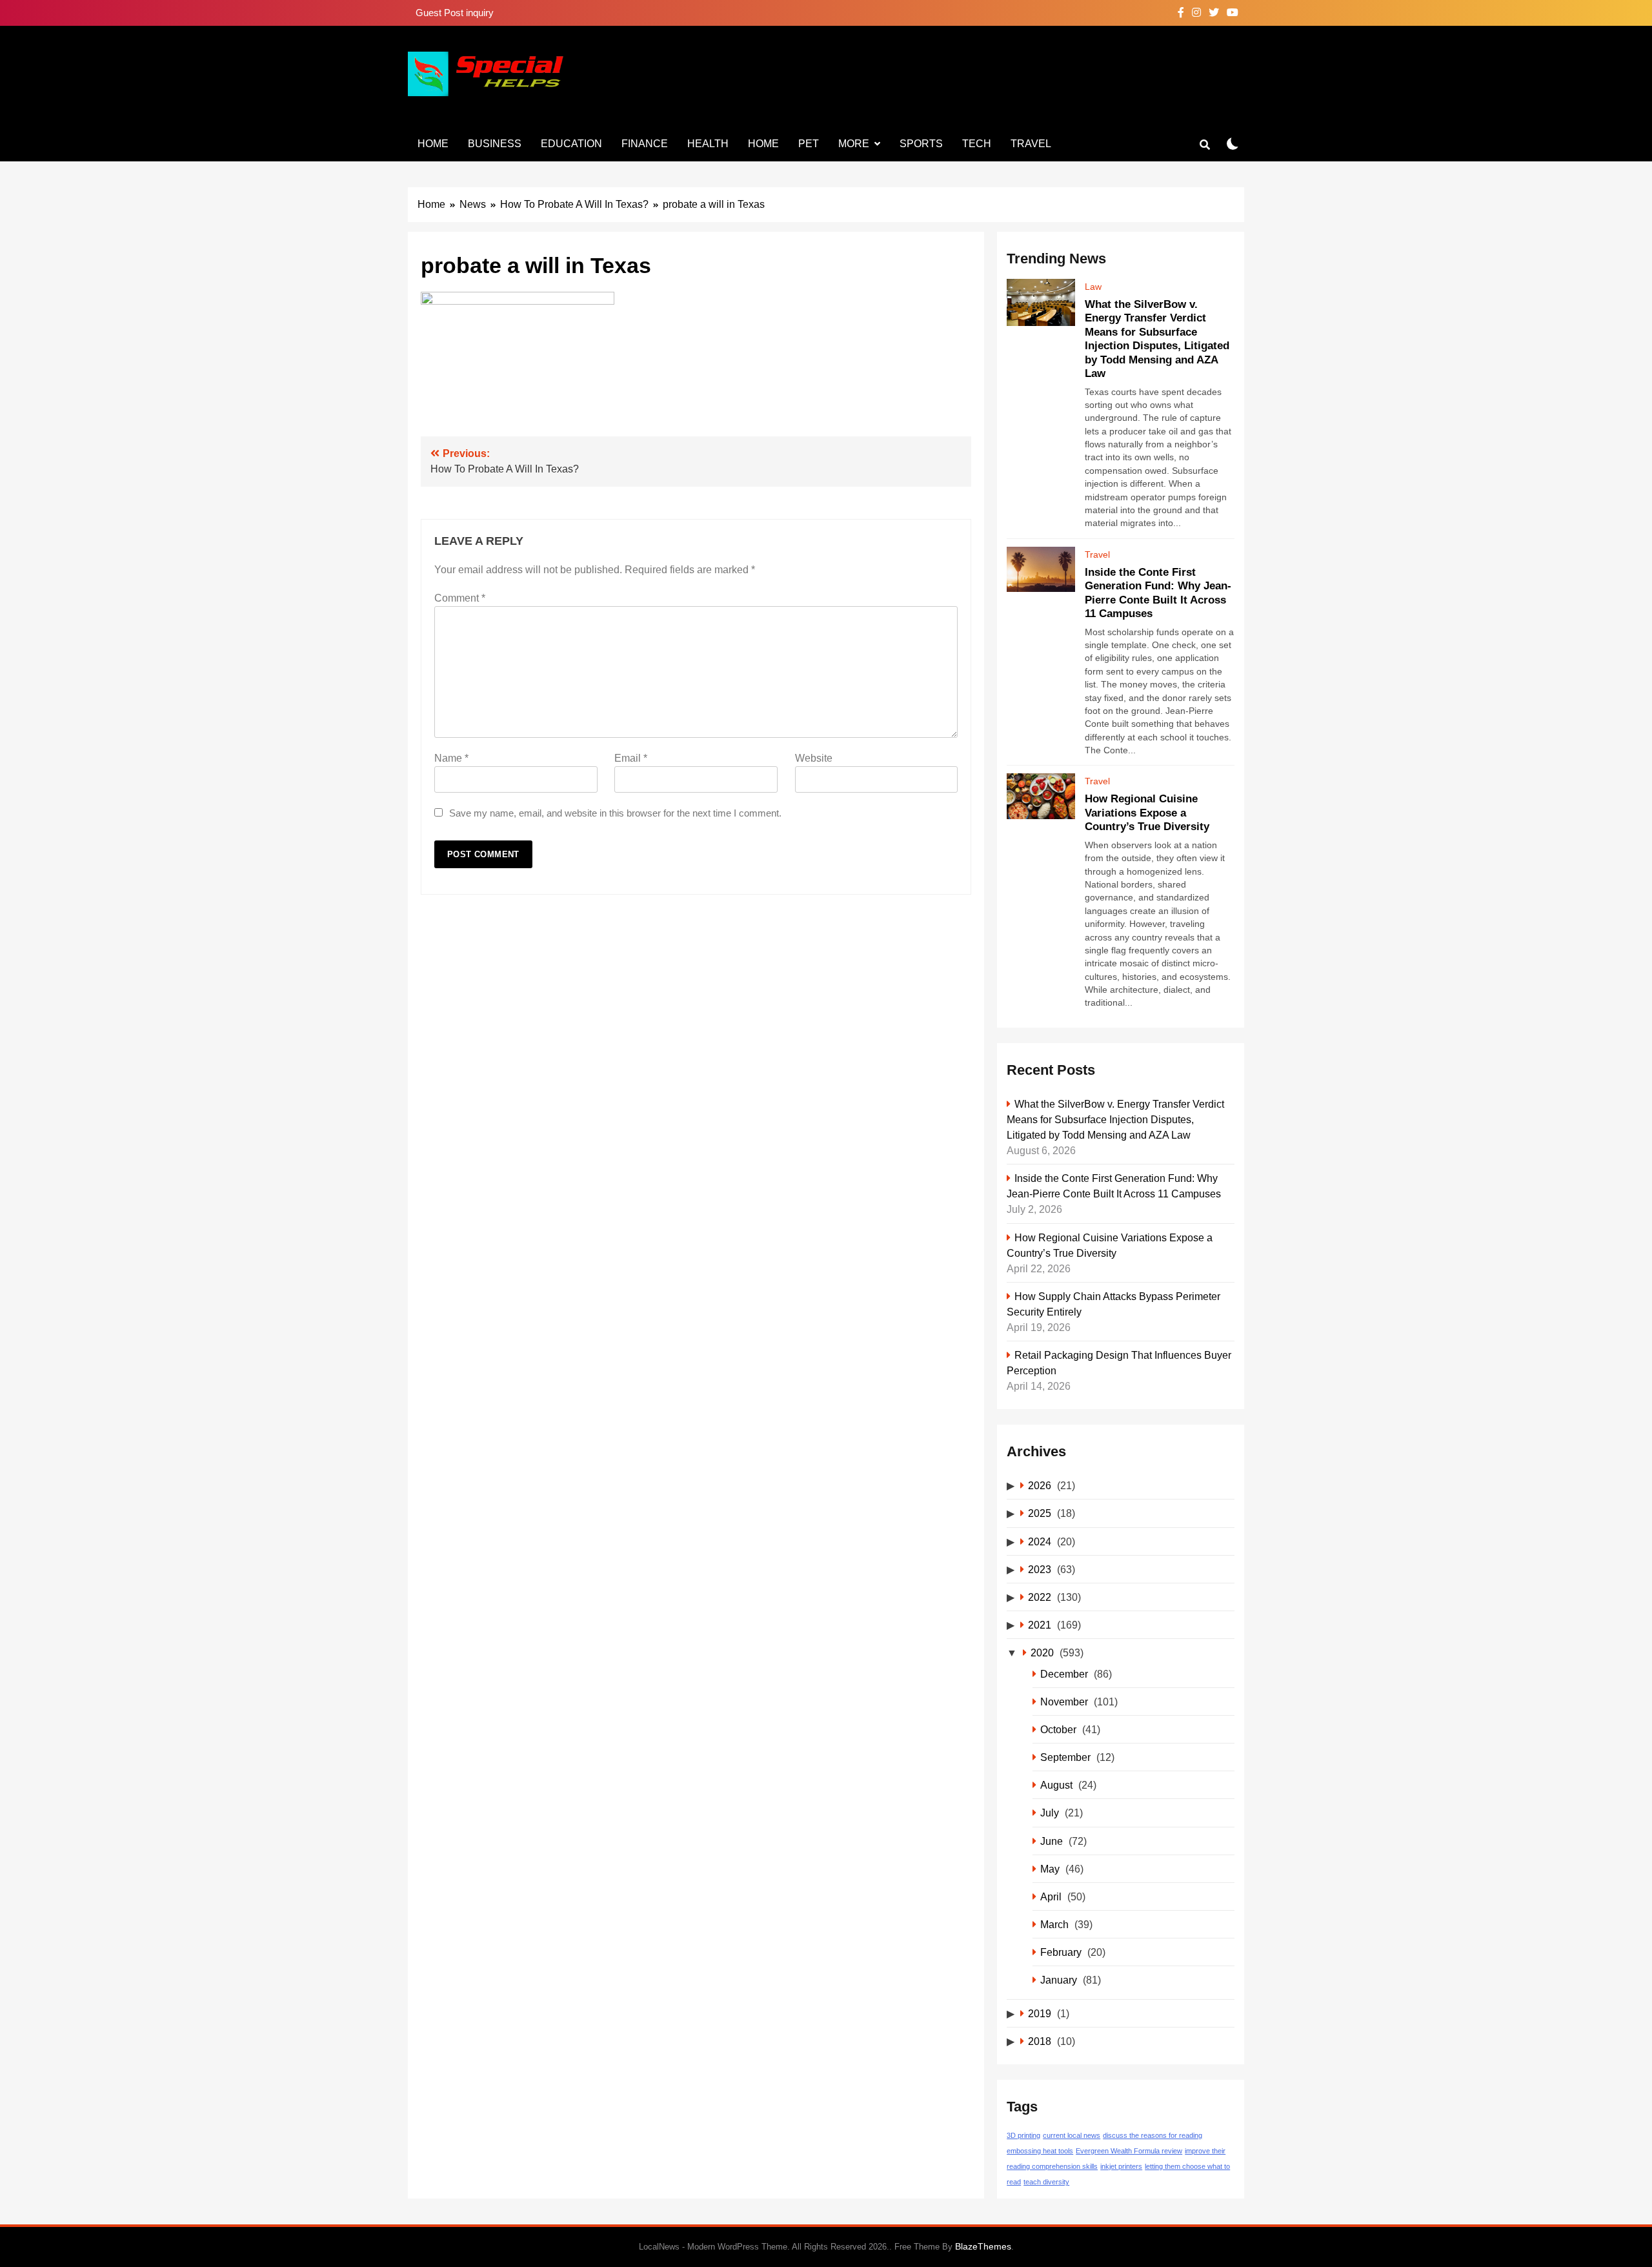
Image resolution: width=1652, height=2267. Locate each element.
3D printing (1023, 2135)
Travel (1031, 144)
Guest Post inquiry (455, 13)
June (1052, 1841)
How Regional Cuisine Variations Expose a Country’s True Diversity (1147, 812)
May (1050, 1869)
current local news (1072, 2135)
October (1058, 1729)
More (854, 144)
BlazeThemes (983, 2246)
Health (708, 144)
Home (433, 144)
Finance (645, 144)
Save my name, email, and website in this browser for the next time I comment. (615, 813)
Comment (460, 598)
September (1065, 1757)
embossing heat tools (1040, 2151)
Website (814, 758)
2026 (1040, 1485)
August (1056, 1785)
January (1059, 1980)
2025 (1040, 1513)
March (1054, 1924)
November (1064, 1702)
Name (451, 758)
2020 (1042, 1652)
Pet (809, 144)
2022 (1040, 1597)
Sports (921, 144)
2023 (1040, 1569)
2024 (1040, 1541)
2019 (1040, 2013)
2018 (1040, 2041)
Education (571, 144)
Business (495, 144)
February (1061, 1952)
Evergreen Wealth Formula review (1129, 2151)
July (1050, 1813)
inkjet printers (1121, 2166)
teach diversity (1046, 2182)
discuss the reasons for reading (1153, 2135)
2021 (1040, 1625)
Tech (977, 144)
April (1051, 1896)
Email (631, 758)
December (1064, 1674)
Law (1093, 287)
